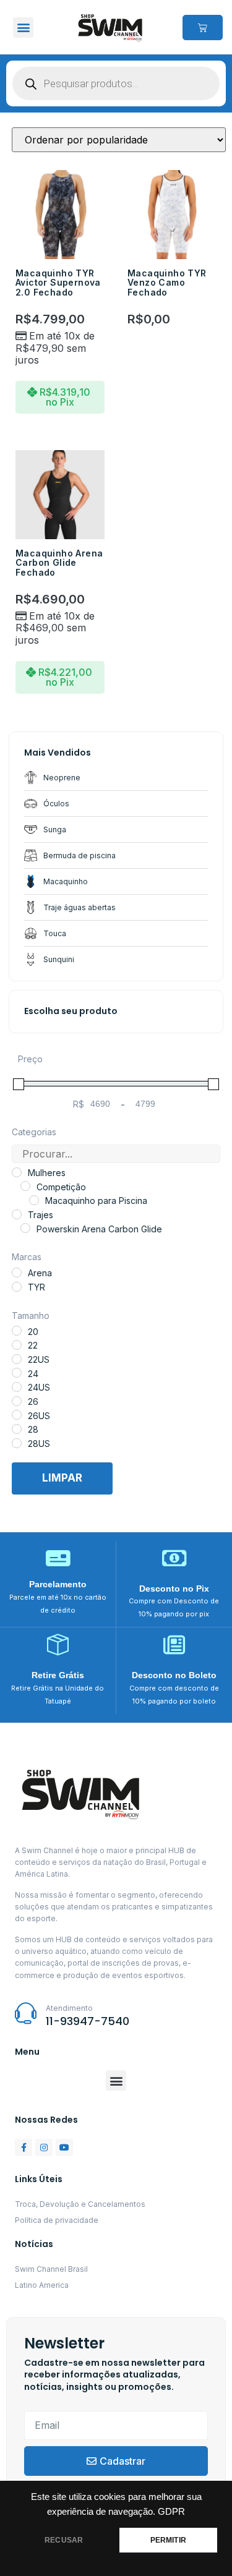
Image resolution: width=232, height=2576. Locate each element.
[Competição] (25, 1186)
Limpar (62, 1478)
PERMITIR (168, 2540)
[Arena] (17, 1273)
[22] (17, 1345)
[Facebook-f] (24, 2147)
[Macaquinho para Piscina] (34, 1200)
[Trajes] (17, 1214)
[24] (17, 1373)
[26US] (17, 1415)
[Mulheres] (17, 1172)
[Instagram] (44, 2147)
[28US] (17, 1443)
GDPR (171, 2512)
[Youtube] (64, 2147)
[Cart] (203, 28)
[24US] (17, 1387)
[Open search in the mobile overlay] (116, 83)
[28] (17, 1429)
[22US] (17, 1359)
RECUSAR (64, 2540)
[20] (17, 1331)
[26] (17, 1401)
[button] (23, 28)
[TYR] (17, 1287)
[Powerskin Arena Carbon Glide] (25, 1228)
